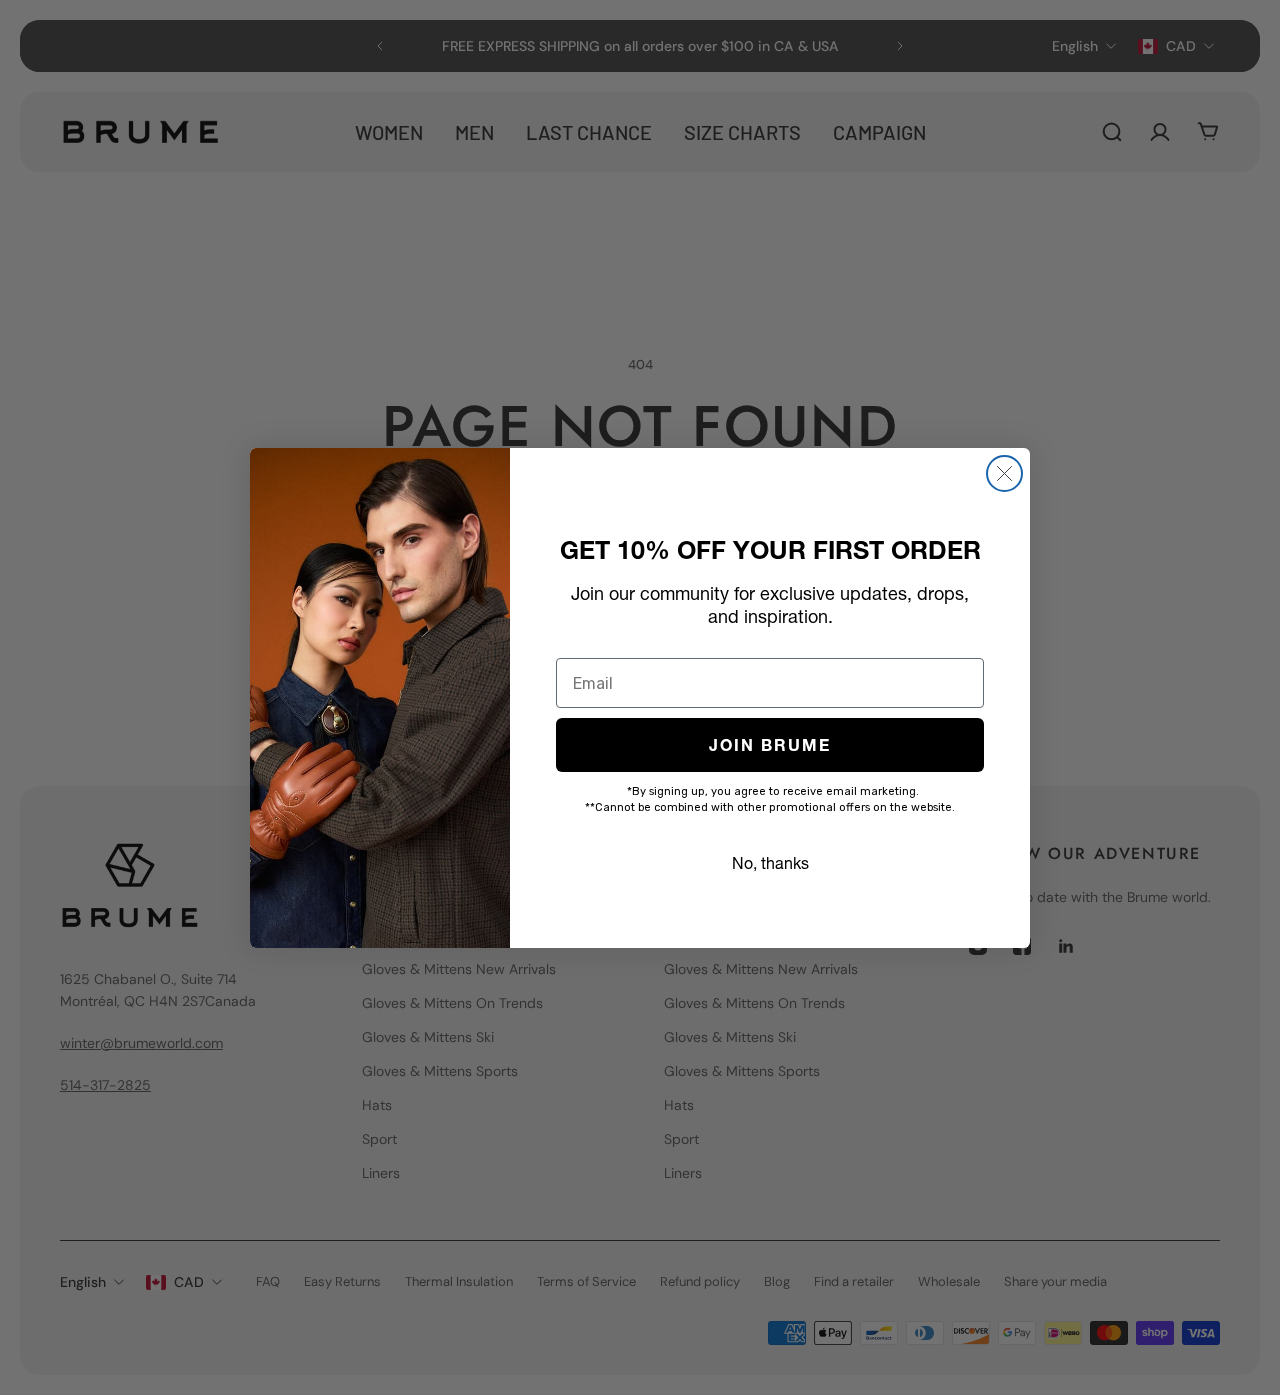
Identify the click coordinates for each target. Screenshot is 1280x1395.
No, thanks (770, 863)
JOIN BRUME (770, 745)
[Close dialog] (1004, 473)
